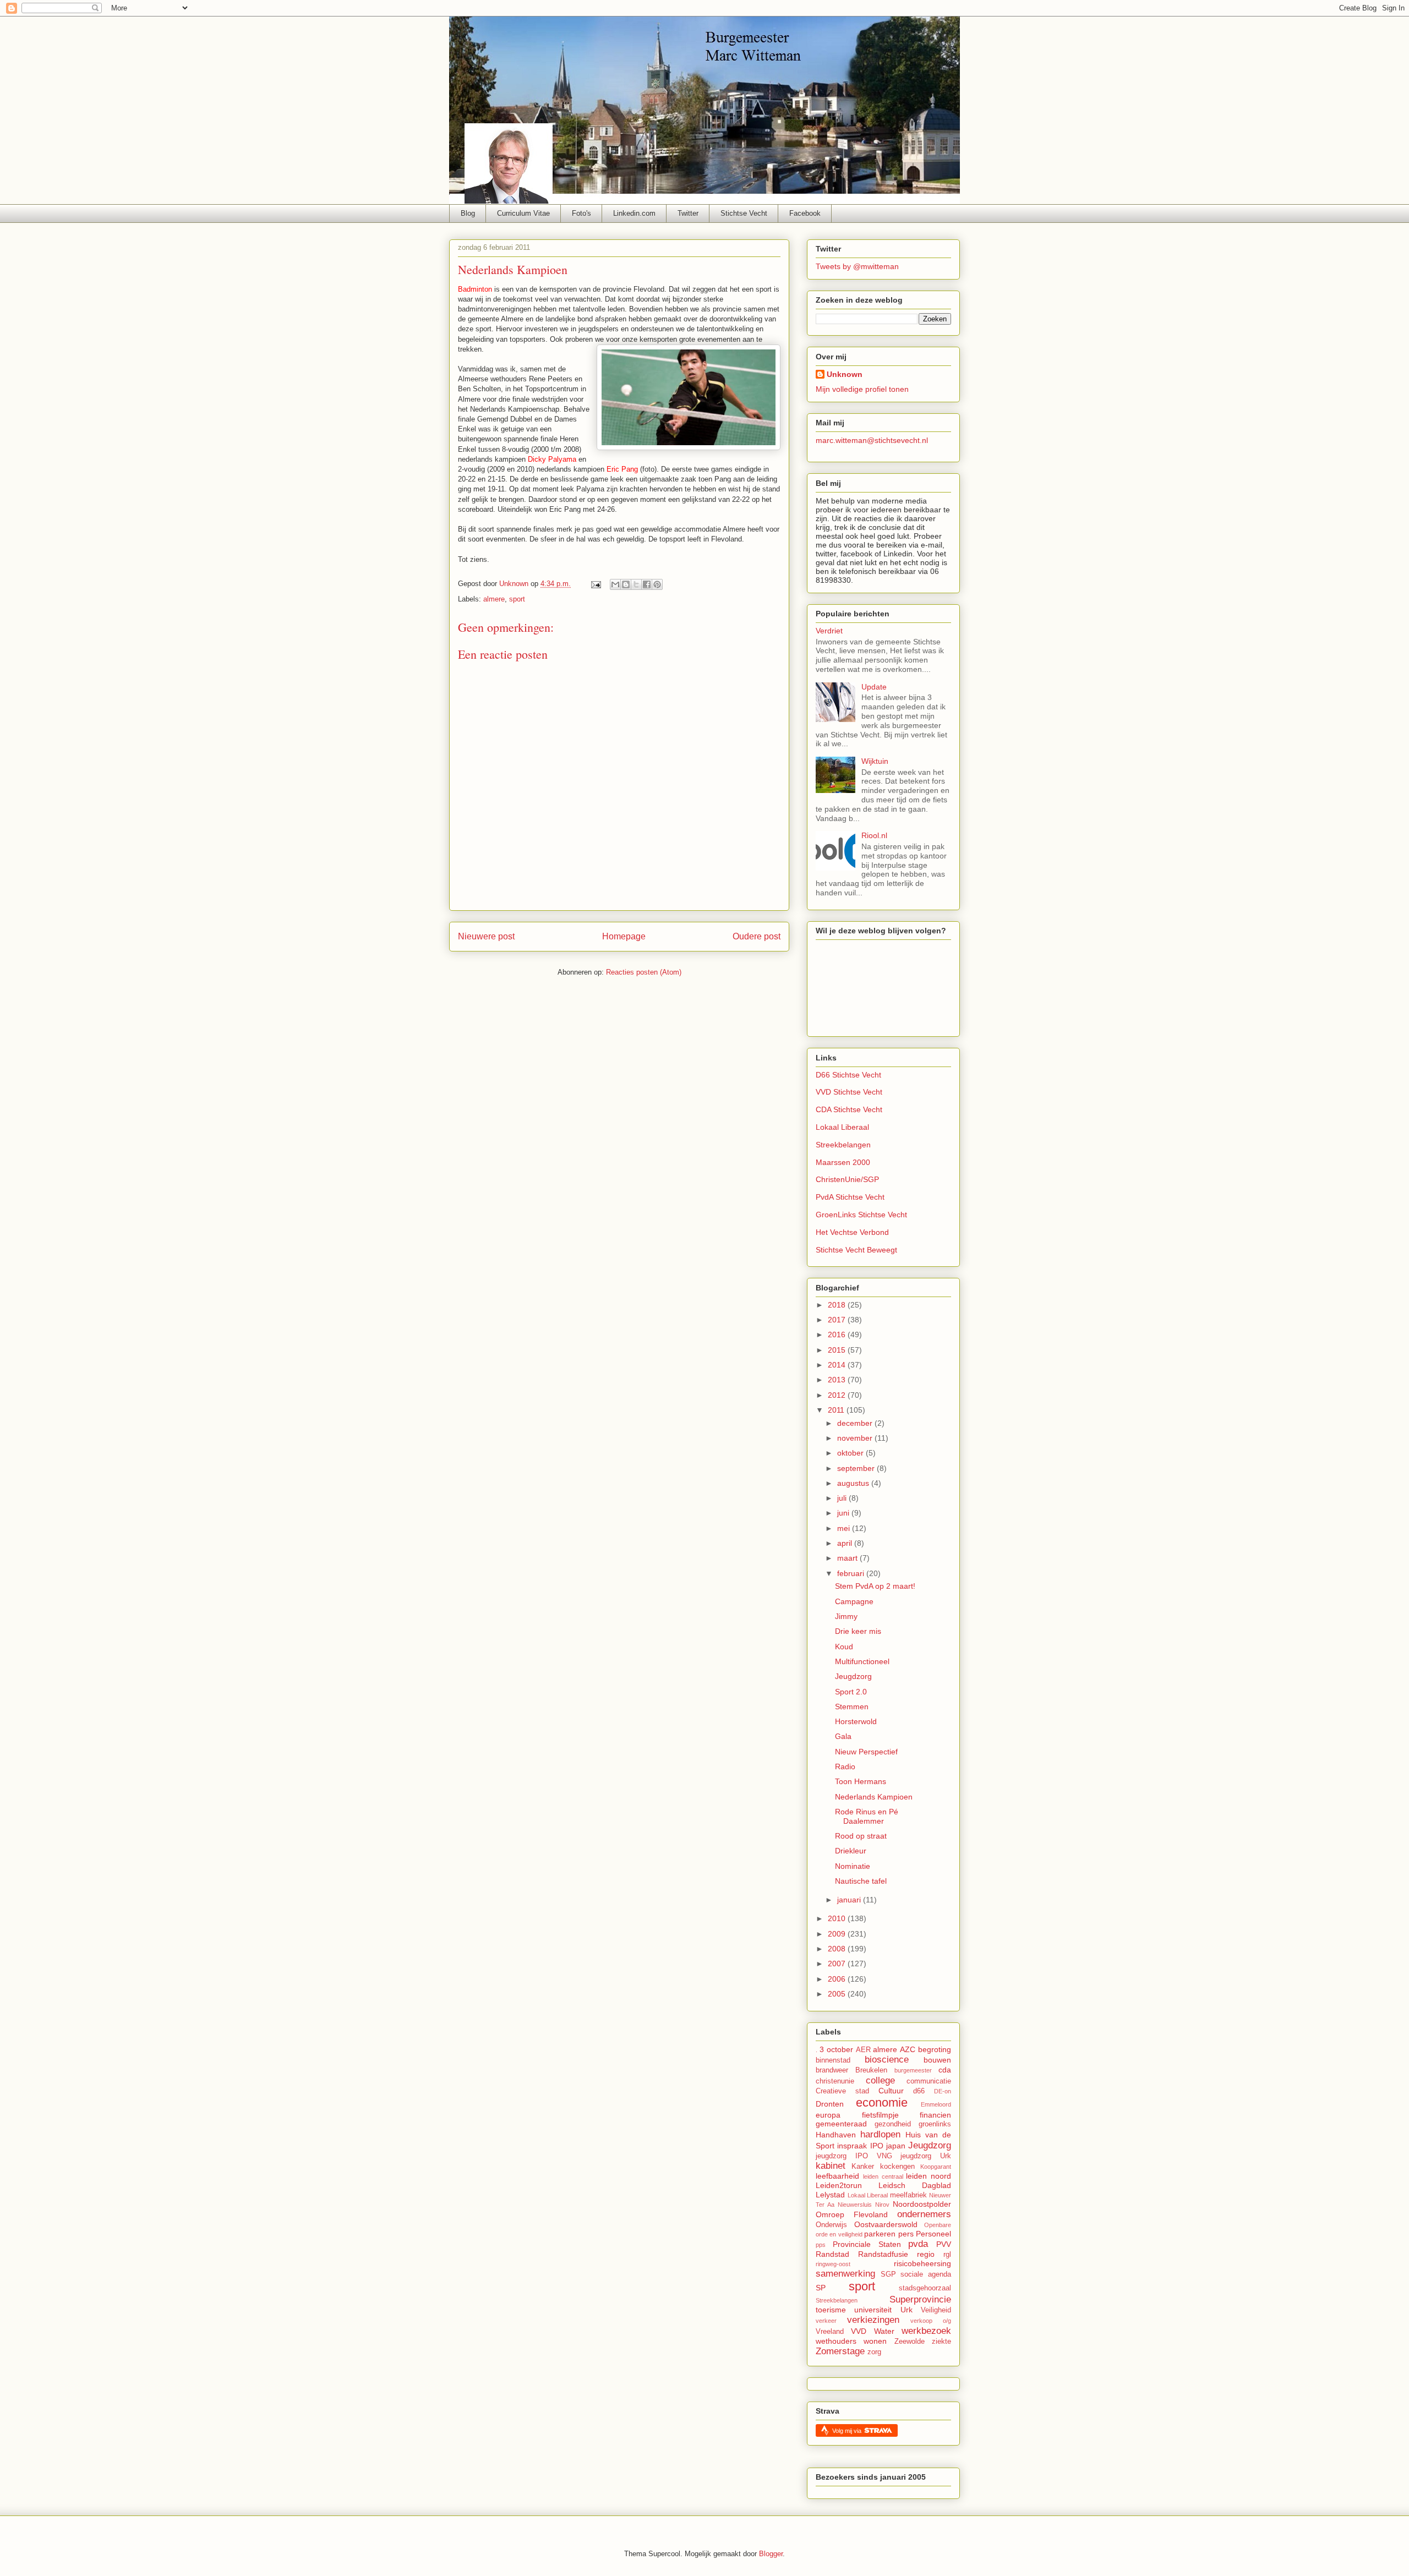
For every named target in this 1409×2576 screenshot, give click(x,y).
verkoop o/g (931, 2321)
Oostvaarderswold (886, 2224)
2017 (838, 1320)
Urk (906, 2310)
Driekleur (851, 1851)
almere (494, 599)
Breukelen (871, 2070)
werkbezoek (926, 2331)
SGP (888, 2274)
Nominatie (853, 1866)
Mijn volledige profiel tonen (862, 389)
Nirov (882, 2205)
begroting (935, 2049)
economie (882, 2102)
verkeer (826, 2321)
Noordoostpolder (922, 2204)
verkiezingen (873, 2320)
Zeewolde (910, 2342)
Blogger (771, 2554)
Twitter (688, 213)
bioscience (887, 2060)
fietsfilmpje (880, 2115)
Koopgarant (936, 2167)
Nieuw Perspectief (866, 1752)
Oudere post (757, 936)
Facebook (805, 213)
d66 (919, 2091)
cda (945, 2070)
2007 (838, 1964)
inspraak (852, 2146)
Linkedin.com (634, 213)
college (880, 2080)
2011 (837, 1410)
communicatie (929, 2081)
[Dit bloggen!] (626, 584)
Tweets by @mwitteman (857, 266)
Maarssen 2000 (843, 1162)
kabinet (831, 2166)
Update (874, 687)
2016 (838, 1335)
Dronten (830, 2104)
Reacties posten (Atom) (644, 972)
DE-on (943, 2091)
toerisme (831, 2310)
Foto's (581, 213)
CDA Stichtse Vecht (849, 1109)
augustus (854, 1483)
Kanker (863, 2167)
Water (884, 2331)
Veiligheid (936, 2310)
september (857, 1468)
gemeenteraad (841, 2124)
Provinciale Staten (867, 2244)
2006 (838, 1979)
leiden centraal (883, 2176)
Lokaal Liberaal (842, 1127)
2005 (838, 1994)
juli (843, 1498)
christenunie (835, 2081)
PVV (944, 2244)
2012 (838, 1395)
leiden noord (929, 2176)
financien (935, 2115)
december (856, 1423)
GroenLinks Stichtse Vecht (861, 1215)
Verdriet (829, 631)
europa (828, 2115)
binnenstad (833, 2060)
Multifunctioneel (862, 1661)
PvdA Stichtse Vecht (850, 1197)
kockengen (897, 2167)
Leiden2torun (839, 2185)
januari (850, 1900)
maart (848, 1558)
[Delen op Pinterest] (657, 584)
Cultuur (891, 2091)
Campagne (854, 1601)
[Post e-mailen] (595, 584)
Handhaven (836, 2135)
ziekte (941, 2342)
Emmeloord (936, 2104)
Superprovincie (920, 2299)
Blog (468, 213)
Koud (844, 1647)
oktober (851, 1453)
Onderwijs (831, 2225)
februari (852, 1573)
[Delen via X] (636, 584)
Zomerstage (840, 2351)
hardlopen (880, 2134)
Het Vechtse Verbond (852, 1232)
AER (863, 2050)
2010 (838, 1918)
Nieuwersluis (855, 2205)
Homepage (624, 936)
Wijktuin (875, 761)
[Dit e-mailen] (615, 584)
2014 (838, 1365)
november (856, 1438)
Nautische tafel (861, 1881)
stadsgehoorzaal (925, 2288)
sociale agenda (926, 2274)
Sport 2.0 (851, 1692)
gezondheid (893, 2124)
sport (517, 599)
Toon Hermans (861, 1781)
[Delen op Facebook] (647, 584)
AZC (908, 2049)
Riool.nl (874, 835)
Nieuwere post (486, 936)
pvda (918, 2244)
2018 (838, 1305)
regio (926, 2254)
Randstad (832, 2254)
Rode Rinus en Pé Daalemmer (867, 1816)
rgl (947, 2255)
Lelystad (830, 2195)
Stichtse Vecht (744, 213)
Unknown (845, 374)
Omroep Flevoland (852, 2214)
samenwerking (845, 2274)
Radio (845, 1766)
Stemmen (852, 1707)
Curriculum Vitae (523, 213)
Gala (843, 1736)
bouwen (937, 2060)
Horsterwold (856, 1721)
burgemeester (913, 2070)
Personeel (933, 2234)
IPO (877, 2146)
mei (845, 1528)
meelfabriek (908, 2195)
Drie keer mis (858, 1631)
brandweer (832, 2070)
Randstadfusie (883, 2254)
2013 (838, 1380)
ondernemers (924, 2214)
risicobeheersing (922, 2263)
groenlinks (935, 2124)
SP (821, 2288)
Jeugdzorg (853, 1676)
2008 (838, 1949)
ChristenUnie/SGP (847, 1179)
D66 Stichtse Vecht (848, 1075)
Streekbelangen (843, 1145)
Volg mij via (848, 2431)
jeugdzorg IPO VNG (854, 2156)
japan (896, 2146)
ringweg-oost (833, 2264)
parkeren (880, 2234)
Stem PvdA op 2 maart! (875, 1586)
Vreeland (830, 2332)
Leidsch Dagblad (915, 2185)
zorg (874, 2352)
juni (844, 1513)
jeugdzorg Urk (926, 2156)
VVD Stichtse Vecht (849, 1092)
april (846, 1543)
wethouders (836, 2341)
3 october (836, 2049)
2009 (838, 1934)
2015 (838, 1350)
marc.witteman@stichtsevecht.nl (872, 440)
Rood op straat (861, 1836)
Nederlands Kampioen (874, 1797)
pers (906, 2234)
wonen (875, 2341)
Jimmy (846, 1616)
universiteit (873, 2310)
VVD (859, 2331)
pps (821, 2245)
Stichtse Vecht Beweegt (856, 1250)
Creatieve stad (842, 2091)
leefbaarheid (837, 2176)
